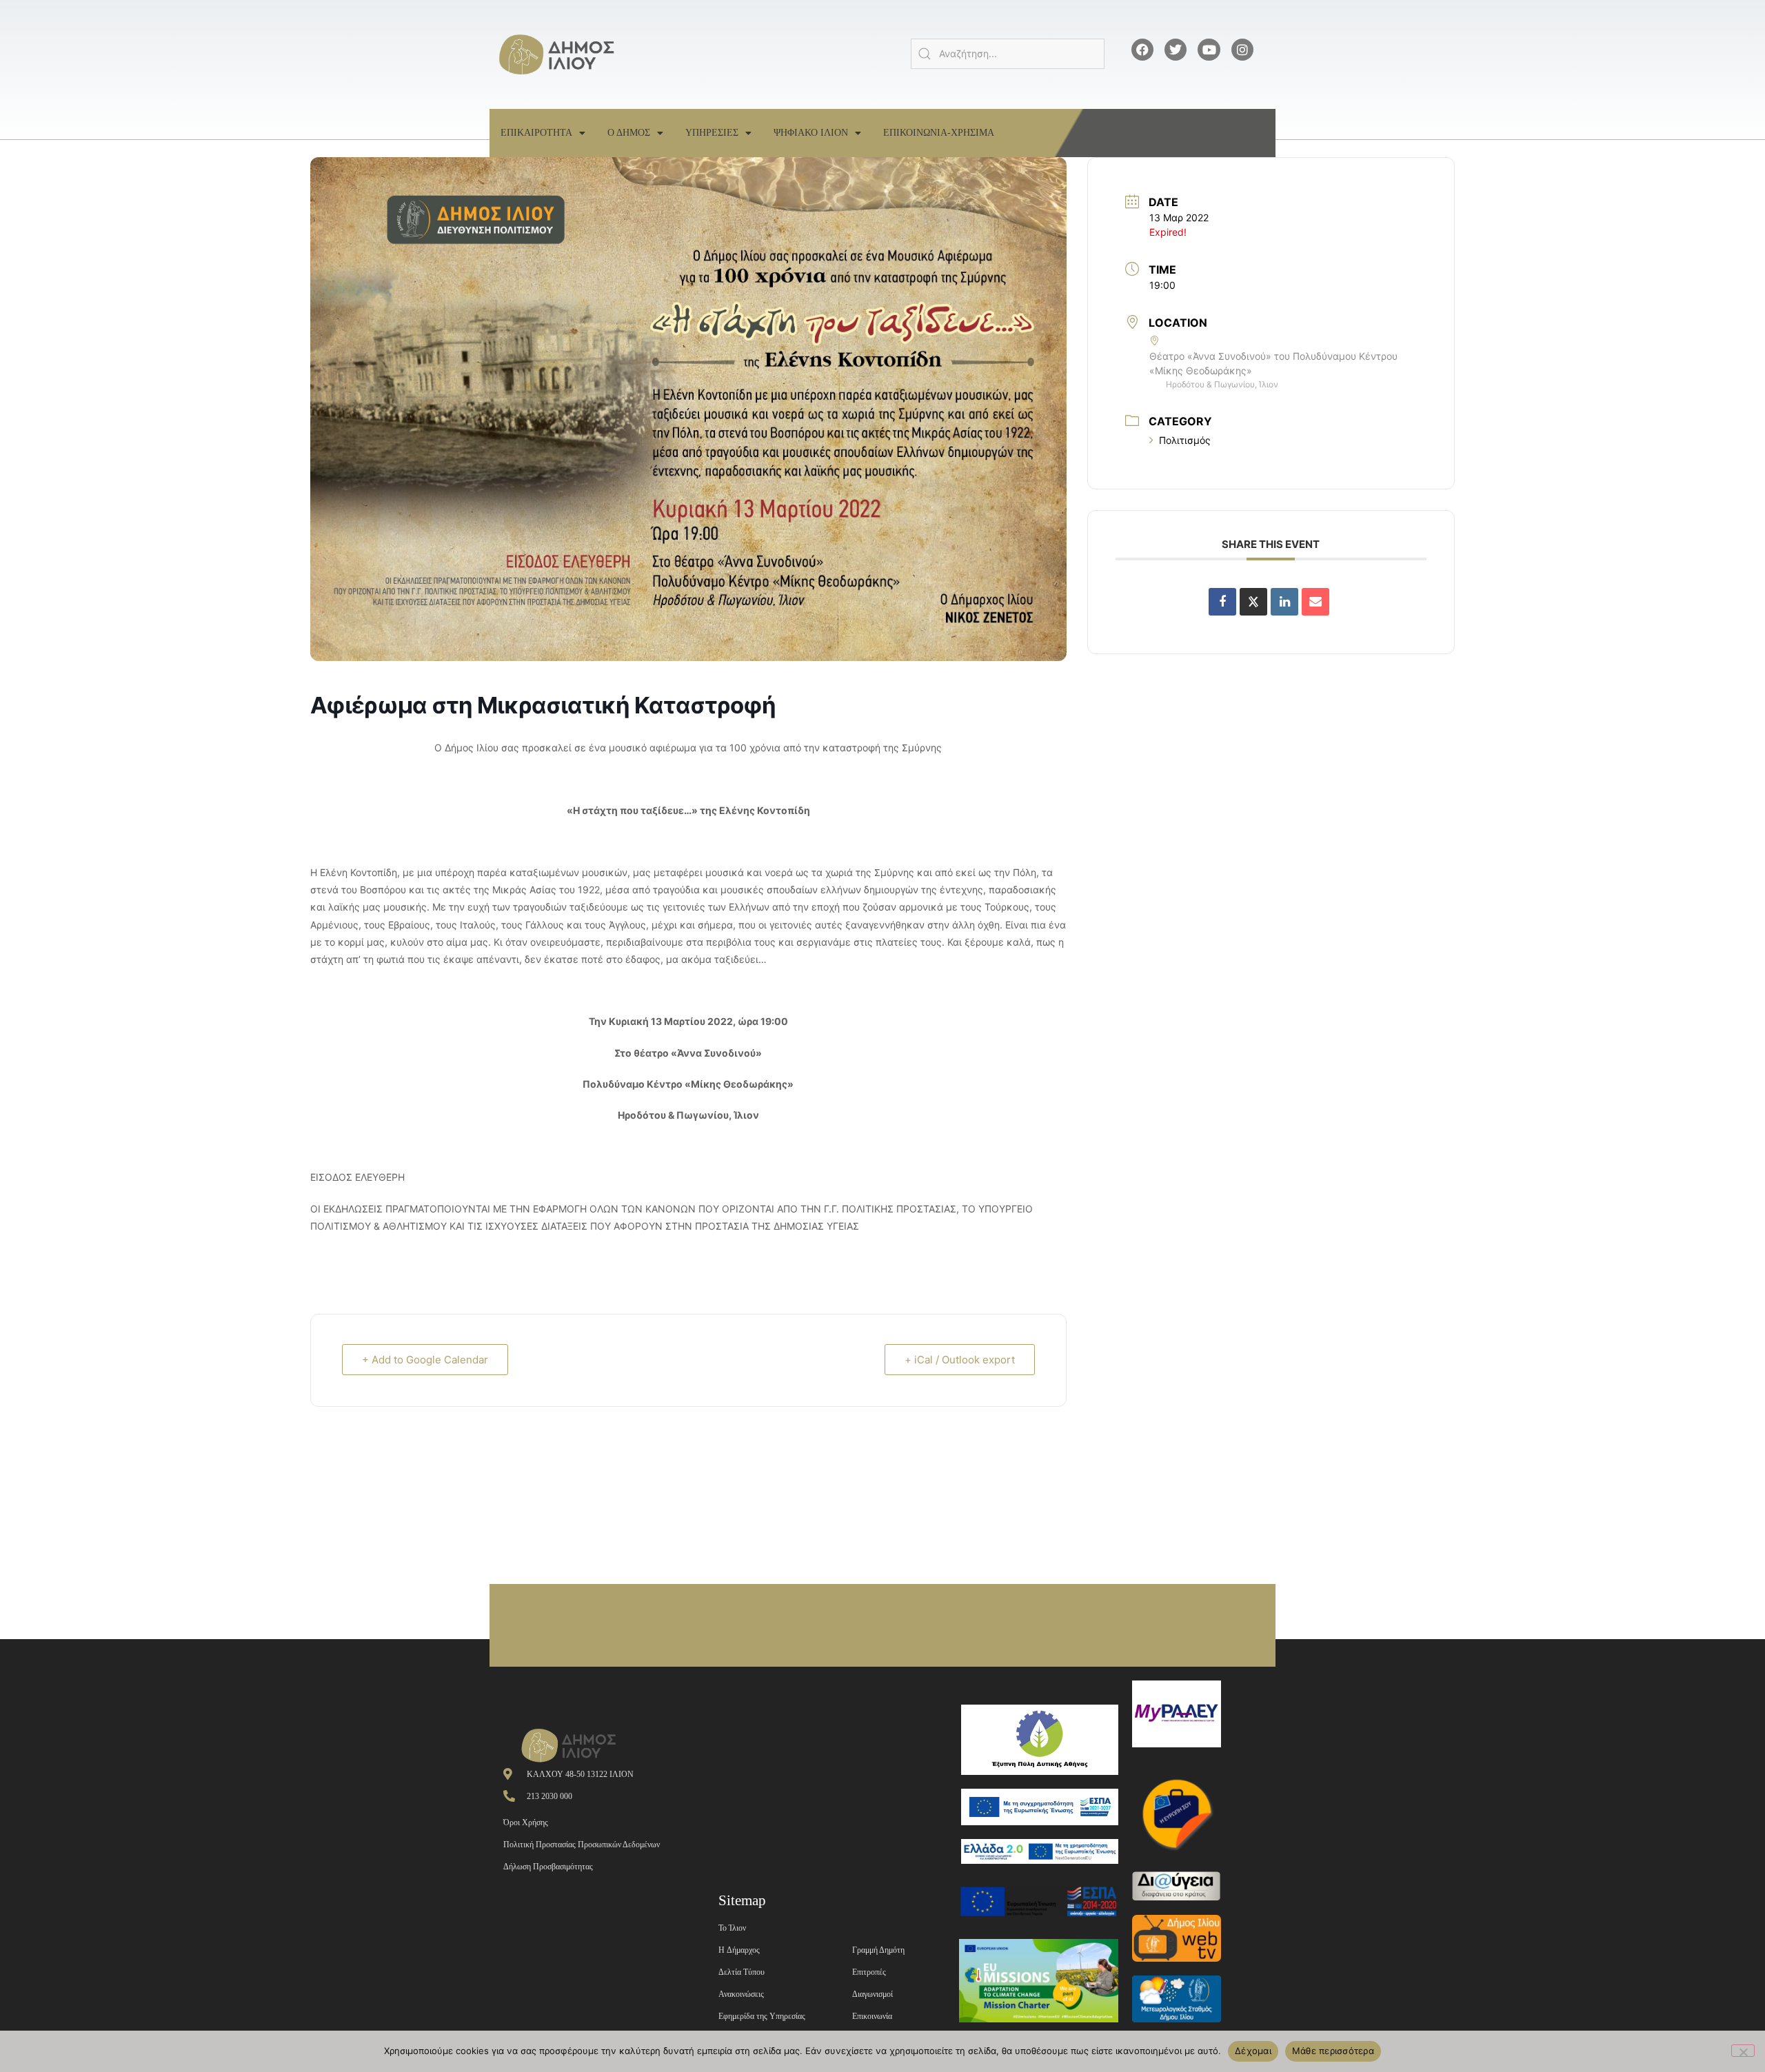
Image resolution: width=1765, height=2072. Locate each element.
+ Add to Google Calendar (425, 1360)
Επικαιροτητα (536, 133)
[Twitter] (1176, 50)
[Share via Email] (1315, 602)
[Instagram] (1242, 50)
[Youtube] (1209, 50)
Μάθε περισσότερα (1333, 2051)
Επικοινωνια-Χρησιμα (939, 133)
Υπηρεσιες (712, 133)
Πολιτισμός (1185, 440)
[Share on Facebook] (1222, 602)
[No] (1743, 2051)
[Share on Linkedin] (1284, 602)
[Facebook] (1142, 50)
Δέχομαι (1253, 2051)
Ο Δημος (629, 133)
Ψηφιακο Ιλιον (811, 133)
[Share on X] (1253, 602)
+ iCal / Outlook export (960, 1360)
